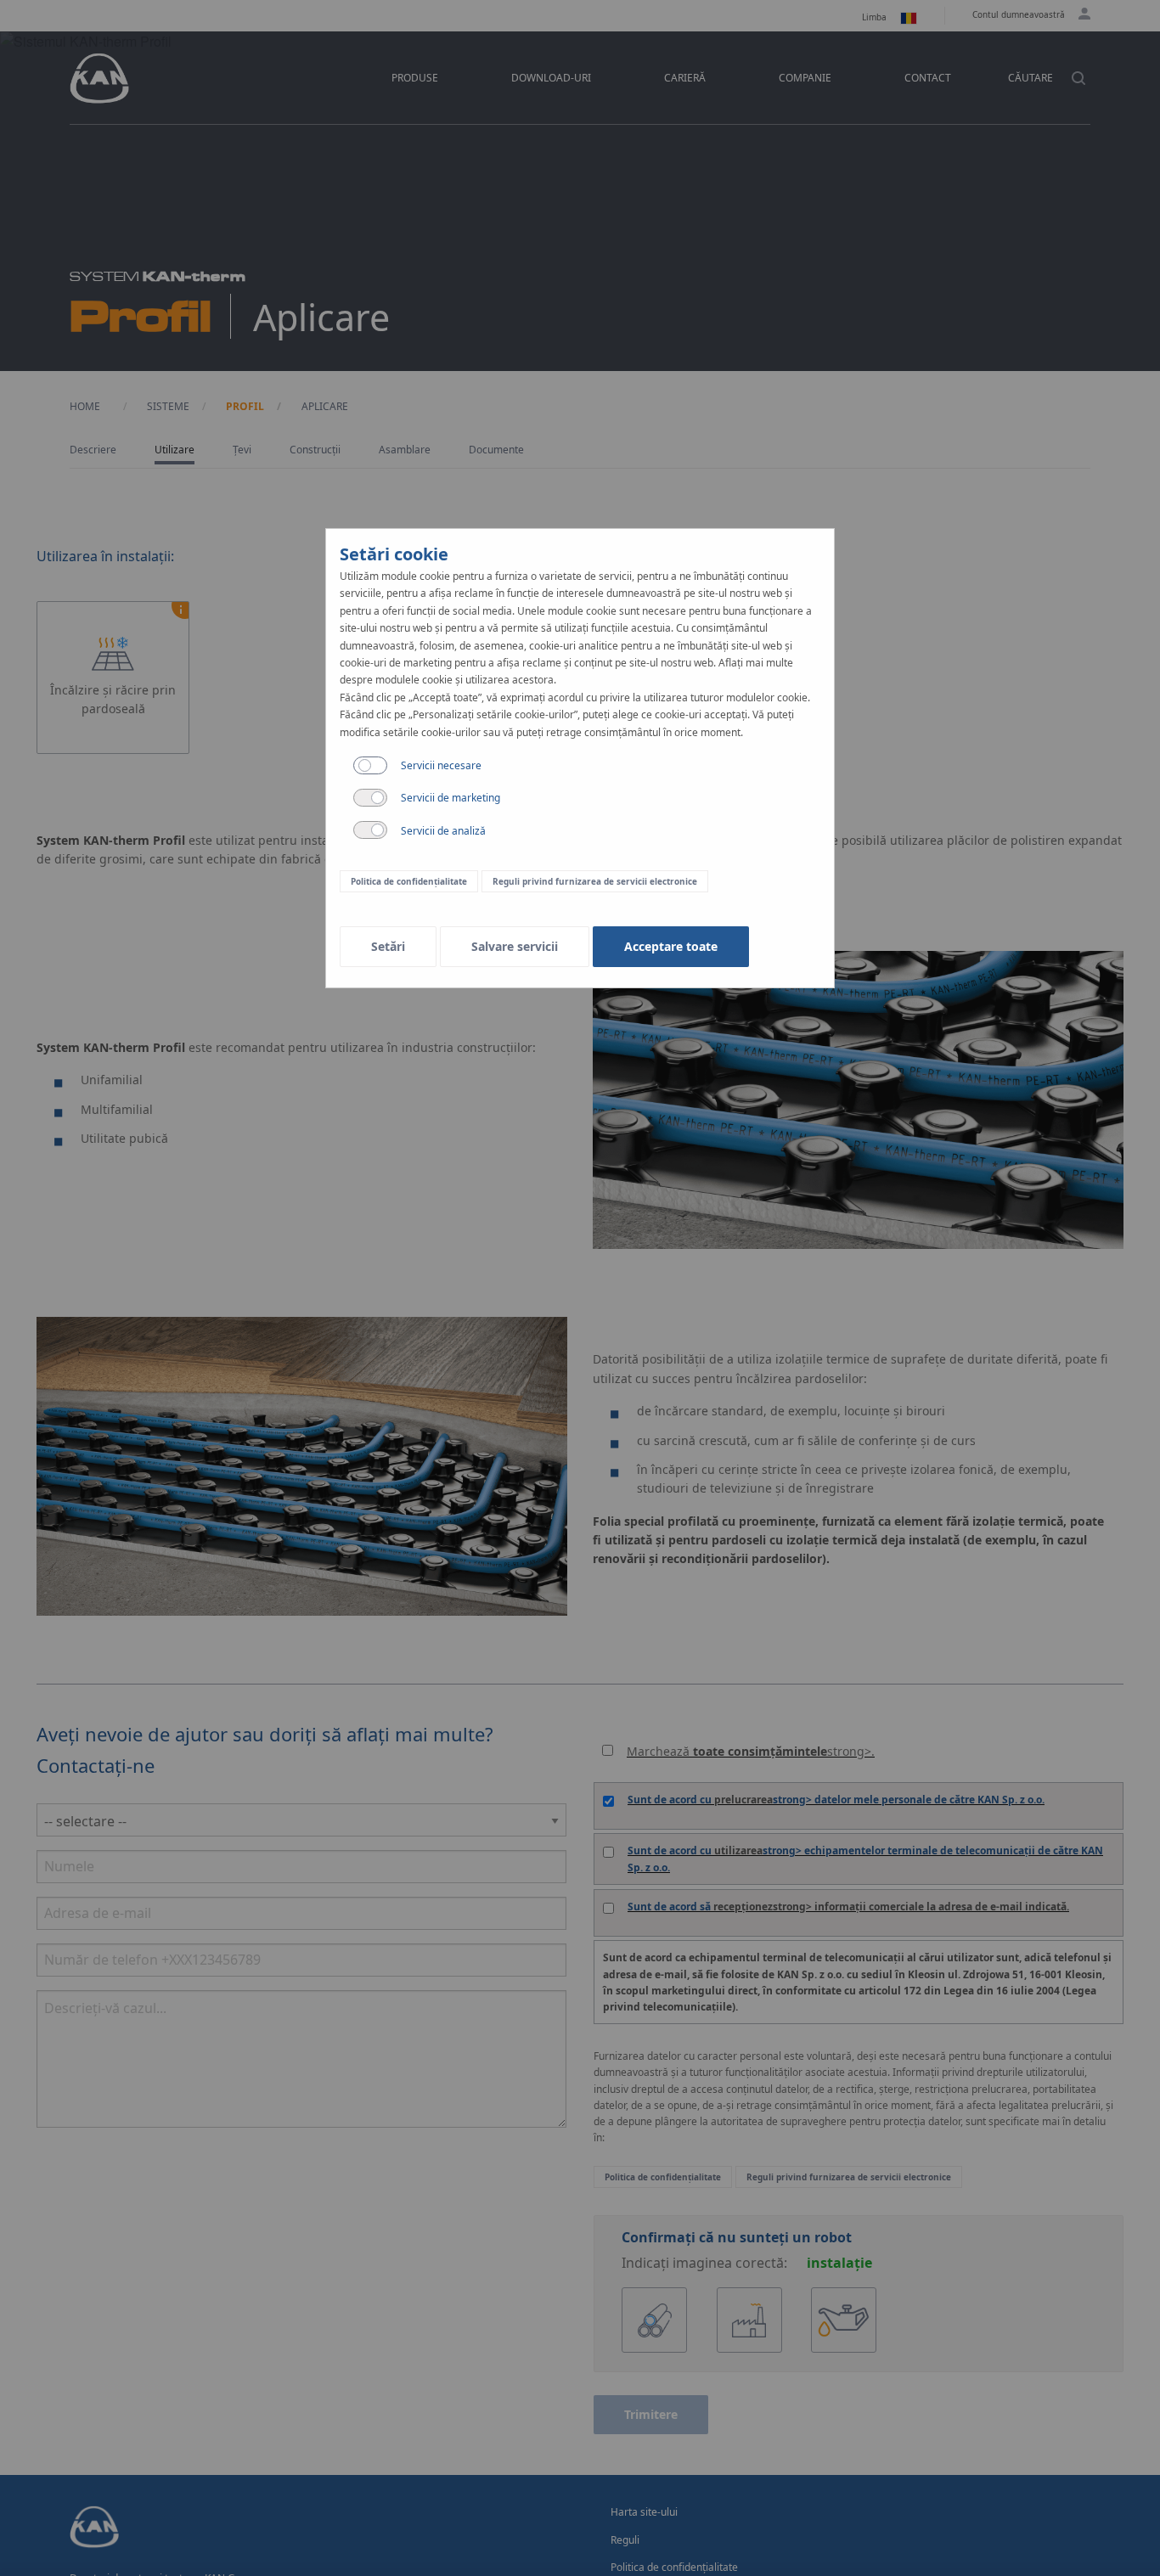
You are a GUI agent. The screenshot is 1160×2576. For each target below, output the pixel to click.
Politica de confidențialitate (409, 881)
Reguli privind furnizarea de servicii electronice (595, 881)
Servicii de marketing (450, 798)
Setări (388, 946)
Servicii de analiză (443, 831)
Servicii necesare (441, 765)
